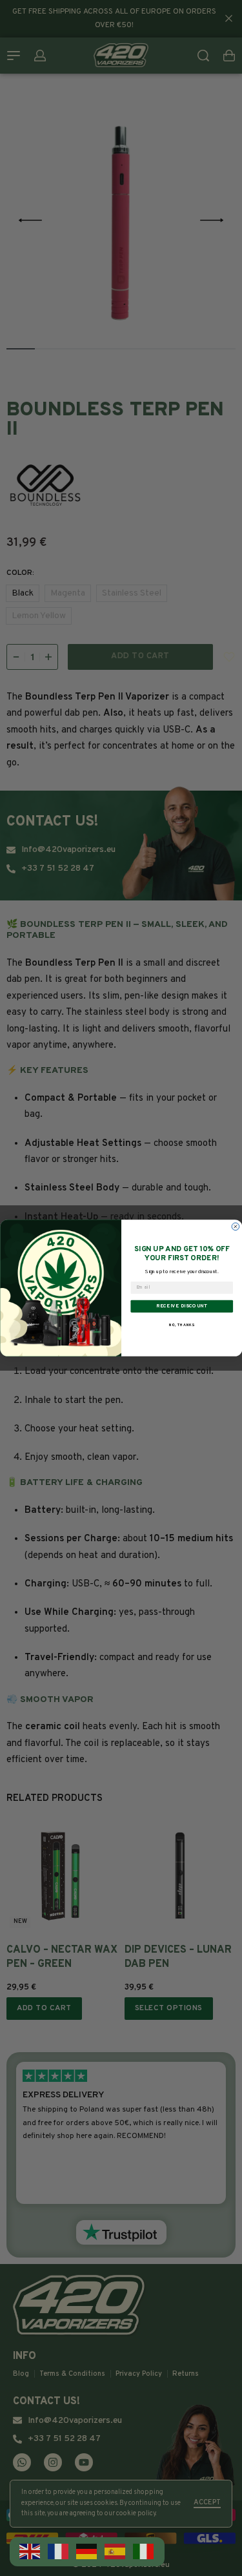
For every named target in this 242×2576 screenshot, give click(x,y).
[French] (59, 2552)
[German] (87, 2552)
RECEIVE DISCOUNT (182, 1306)
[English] (30, 2552)
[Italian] (144, 2552)
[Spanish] (116, 2552)
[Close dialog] (236, 1227)
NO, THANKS (181, 1325)
